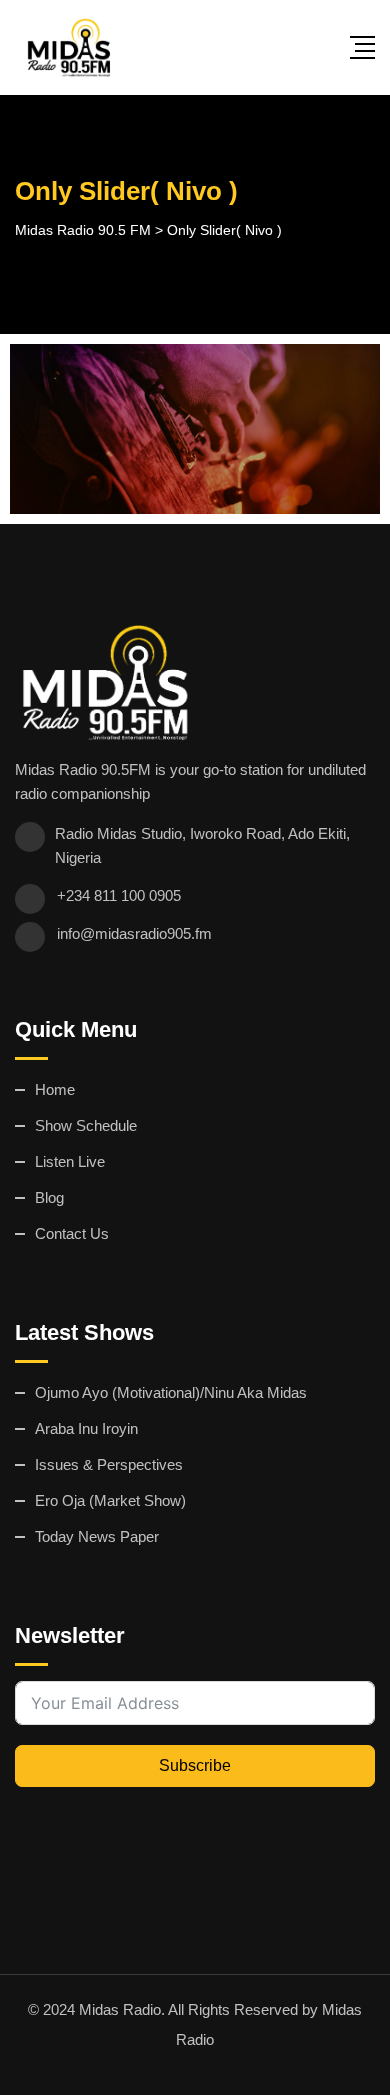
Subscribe (195, 1765)
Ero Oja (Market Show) (110, 1500)
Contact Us (72, 1233)
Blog (49, 1197)
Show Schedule (86, 1125)
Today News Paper (97, 1536)
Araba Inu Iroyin (86, 1428)
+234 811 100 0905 (119, 895)
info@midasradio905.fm (134, 933)
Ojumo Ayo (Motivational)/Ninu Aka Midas (171, 1392)
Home (55, 1089)
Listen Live (70, 1161)
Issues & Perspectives (109, 1464)
